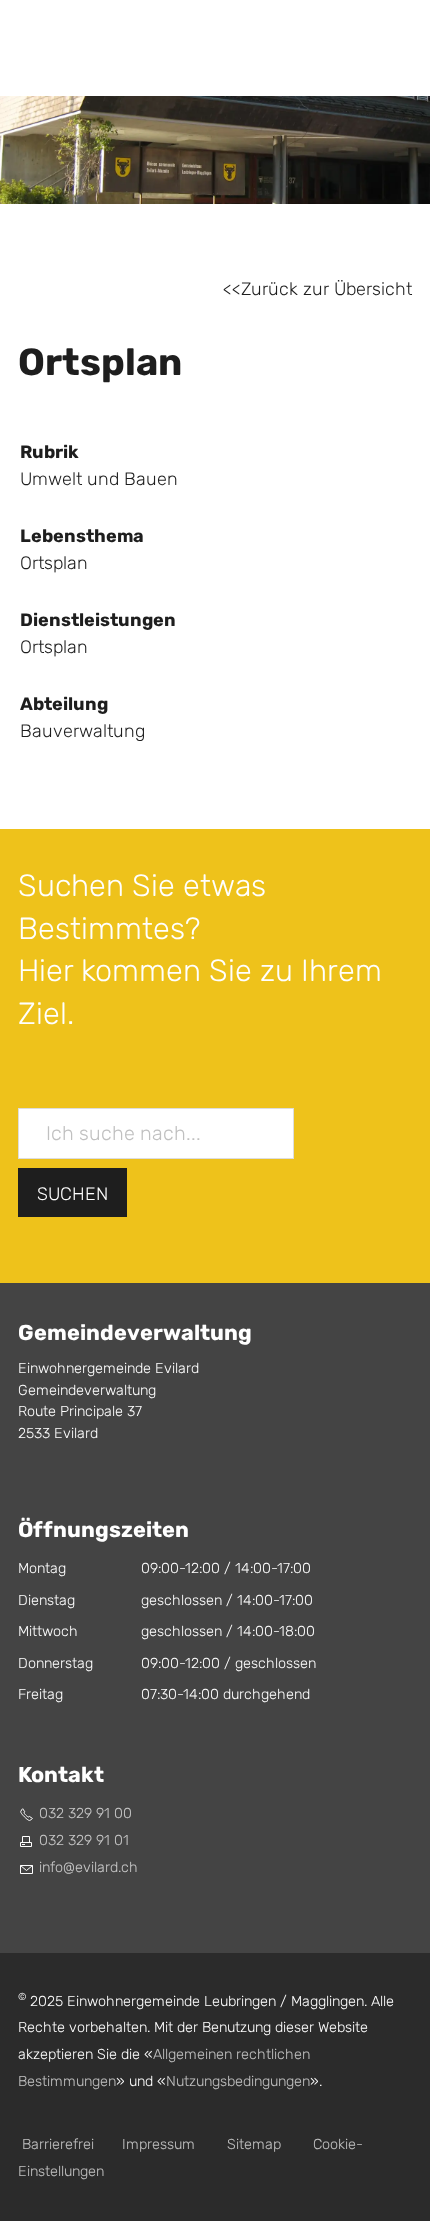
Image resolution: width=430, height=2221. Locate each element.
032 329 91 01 (84, 1840)
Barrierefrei (58, 2144)
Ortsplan (54, 647)
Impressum (158, 2144)
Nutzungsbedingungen (238, 2081)
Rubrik (49, 452)
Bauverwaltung (82, 731)
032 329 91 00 (85, 1813)
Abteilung (64, 704)
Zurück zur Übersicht (326, 289)
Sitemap (254, 2144)
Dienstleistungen (98, 620)
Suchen (72, 1194)
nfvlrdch (90, 1867)
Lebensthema (82, 536)
